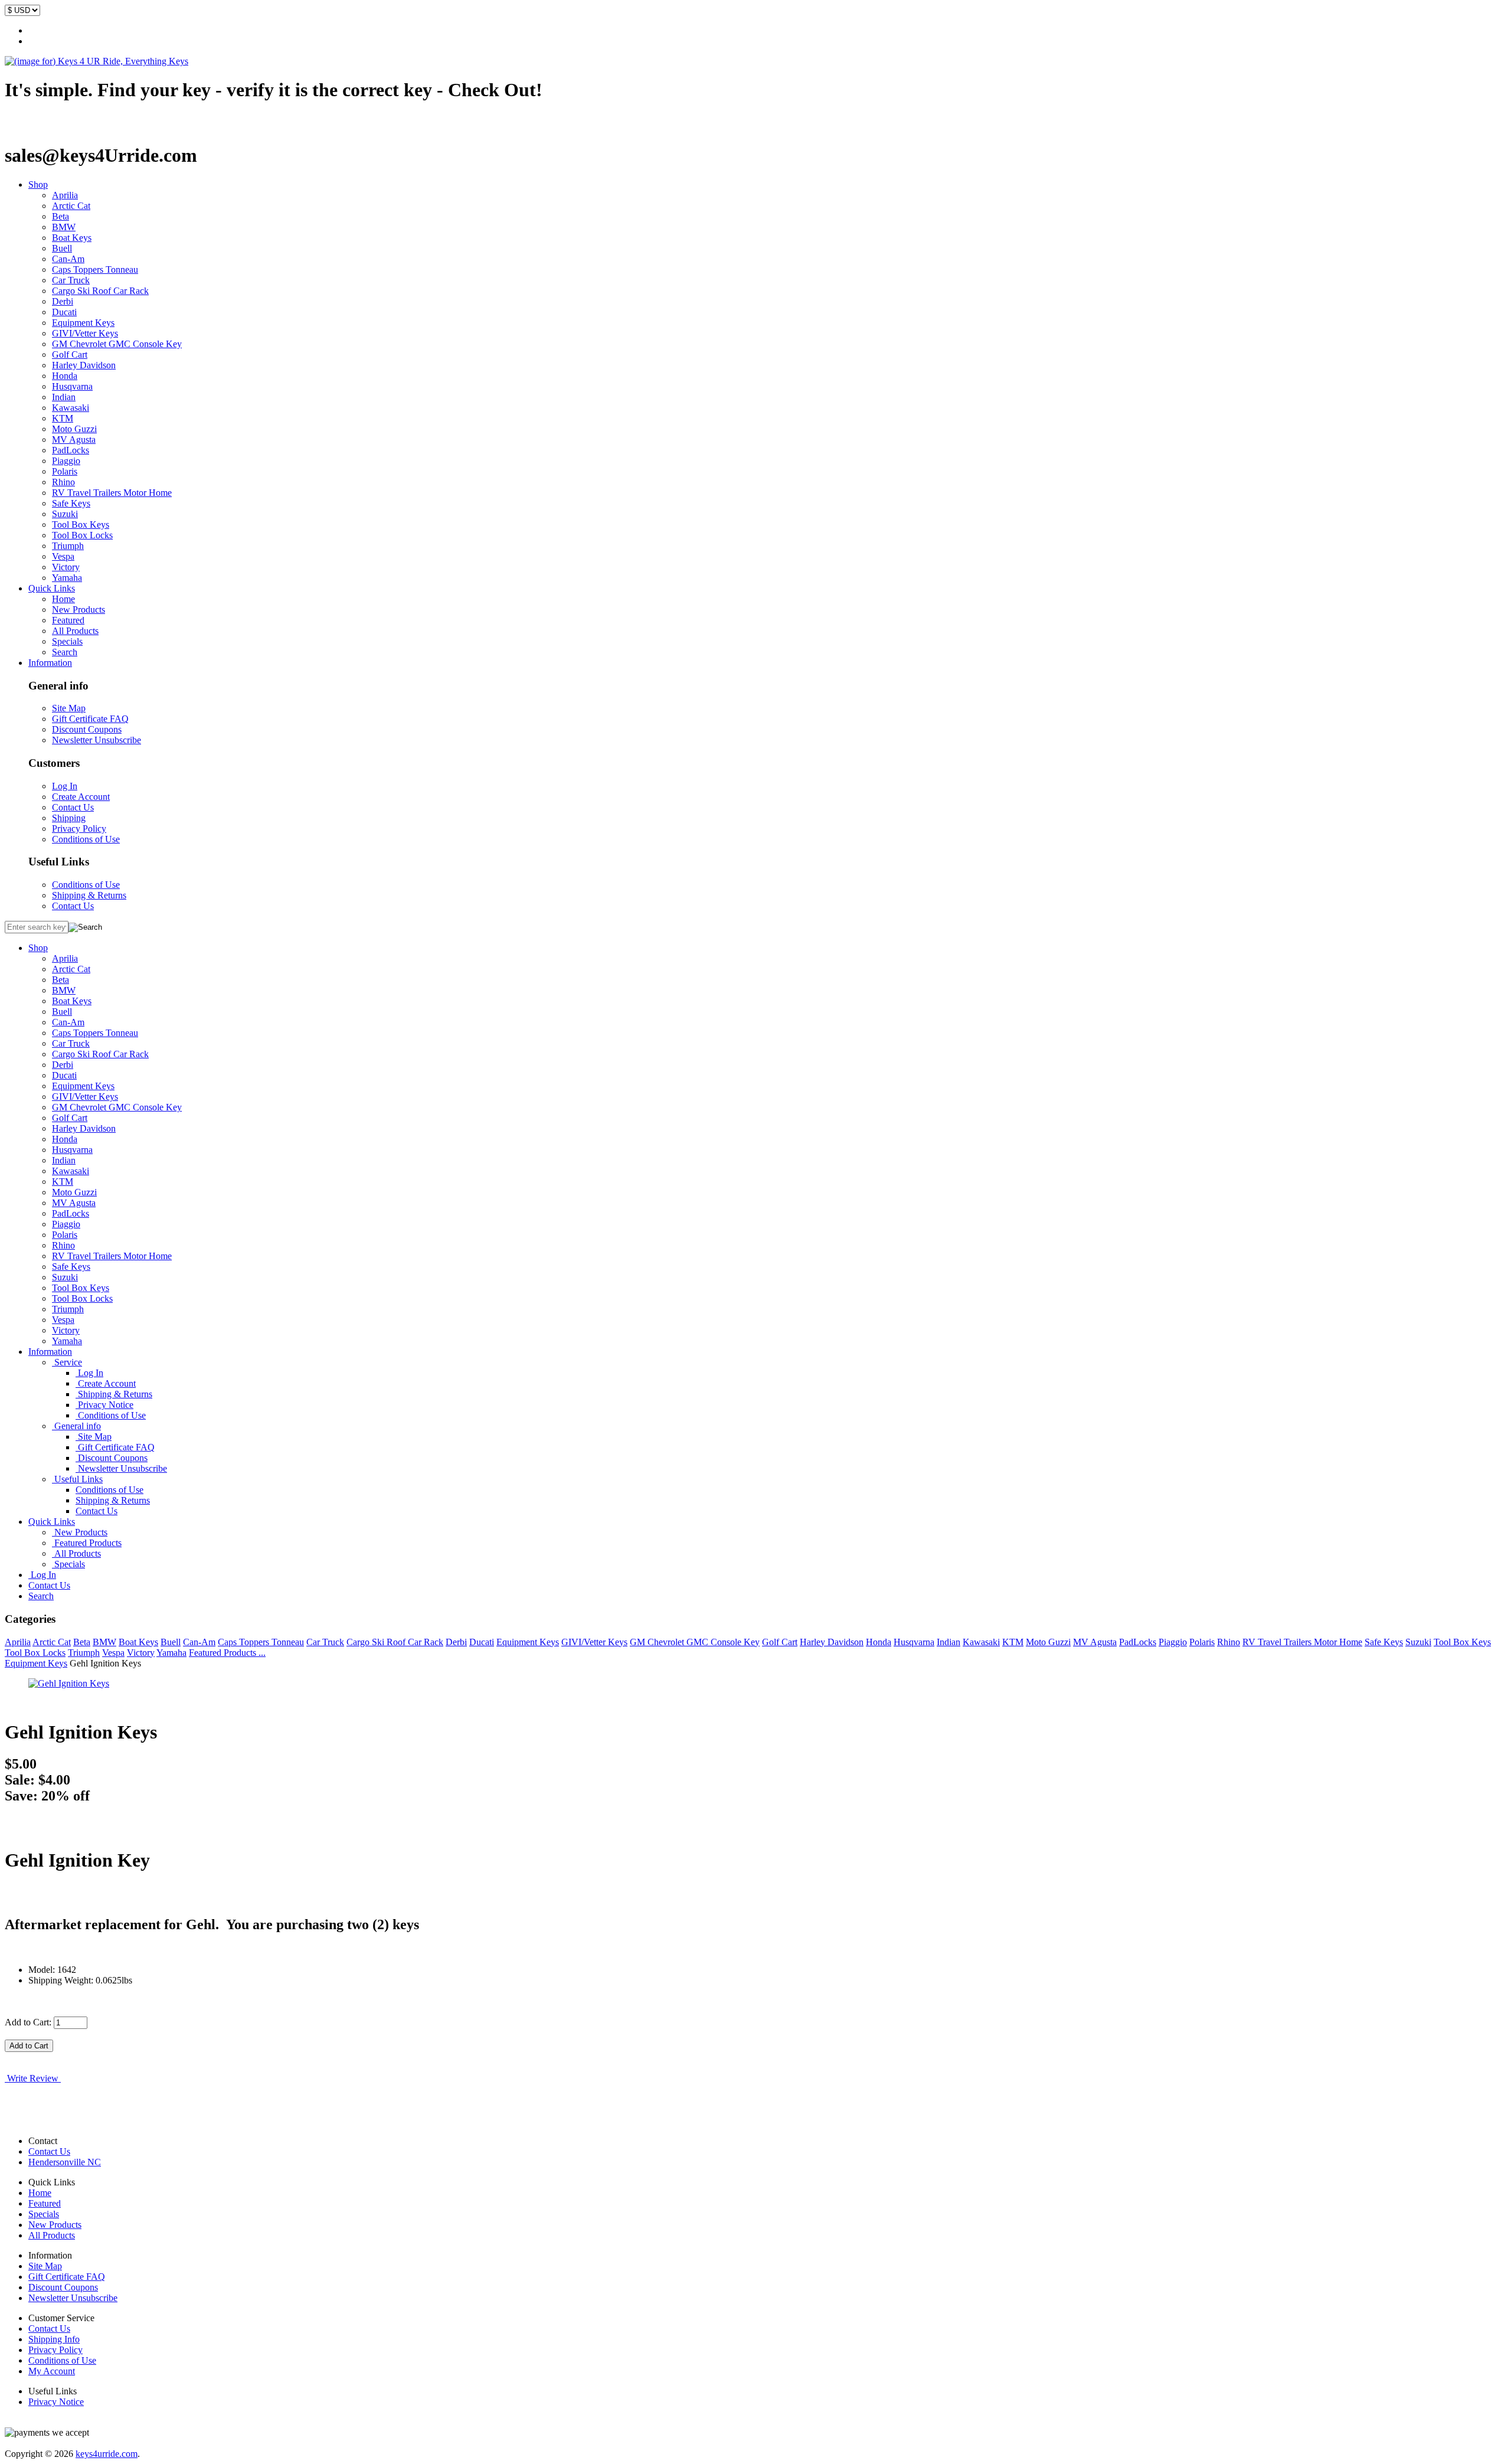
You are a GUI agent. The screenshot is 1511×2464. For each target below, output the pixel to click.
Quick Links (52, 588)
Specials (67, 641)
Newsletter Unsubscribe (97, 740)
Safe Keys (71, 503)
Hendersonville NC (65, 2162)
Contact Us (73, 807)
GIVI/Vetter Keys (85, 333)
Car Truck (71, 280)
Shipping (69, 818)
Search (65, 652)
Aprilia (65, 195)
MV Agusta (74, 439)
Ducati (64, 312)
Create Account (81, 797)
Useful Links (77, 1479)
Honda (65, 376)
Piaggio (66, 461)
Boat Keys (72, 238)
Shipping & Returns (89, 895)
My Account (52, 2371)
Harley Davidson (84, 365)
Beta (60, 216)
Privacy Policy (79, 829)
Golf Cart (70, 354)
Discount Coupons (87, 729)
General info (76, 1426)
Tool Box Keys (81, 525)
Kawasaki (71, 408)
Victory (66, 567)
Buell (62, 248)
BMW (64, 227)
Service (67, 1362)
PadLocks (71, 450)
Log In (65, 786)
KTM (63, 418)
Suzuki (65, 514)
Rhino (63, 482)
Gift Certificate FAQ (90, 719)
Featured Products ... (227, 1653)
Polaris (65, 471)
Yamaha (67, 578)
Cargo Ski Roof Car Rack (100, 291)
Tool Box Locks (82, 535)
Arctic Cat (71, 206)
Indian (64, 397)
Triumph (68, 546)
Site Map (69, 708)
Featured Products (87, 1543)
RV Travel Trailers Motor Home (112, 493)
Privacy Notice (104, 1405)
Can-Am (68, 259)
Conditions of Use (86, 839)
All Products (75, 631)
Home (63, 599)
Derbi (63, 301)
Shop (38, 184)
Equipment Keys (83, 323)
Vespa (63, 556)
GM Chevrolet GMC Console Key (117, 344)
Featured (68, 620)
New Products (79, 610)
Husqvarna (72, 386)
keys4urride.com (107, 2454)
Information (50, 663)
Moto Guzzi (74, 429)
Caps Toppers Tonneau (95, 269)
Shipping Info (54, 2339)
